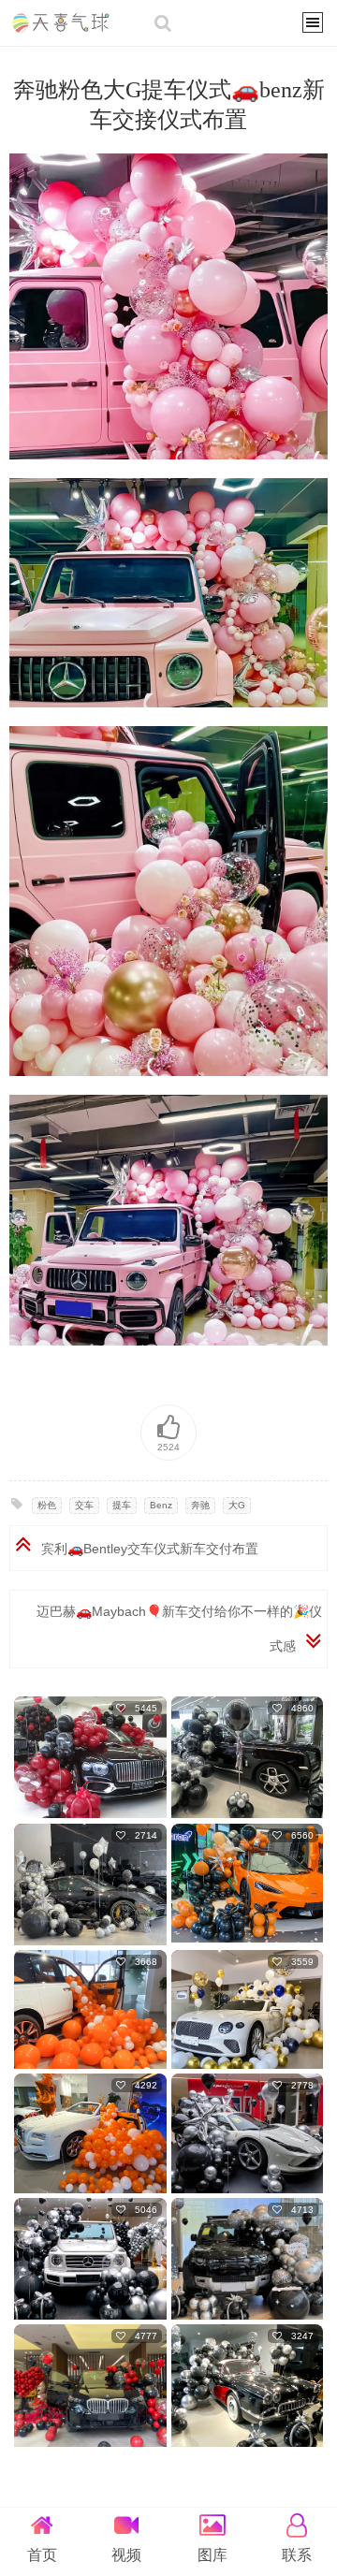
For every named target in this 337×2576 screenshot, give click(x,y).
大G (237, 1505)
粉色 (47, 1505)
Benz (161, 1505)
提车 (122, 1505)
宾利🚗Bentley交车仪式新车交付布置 (150, 1549)
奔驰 (200, 1505)
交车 (84, 1505)
